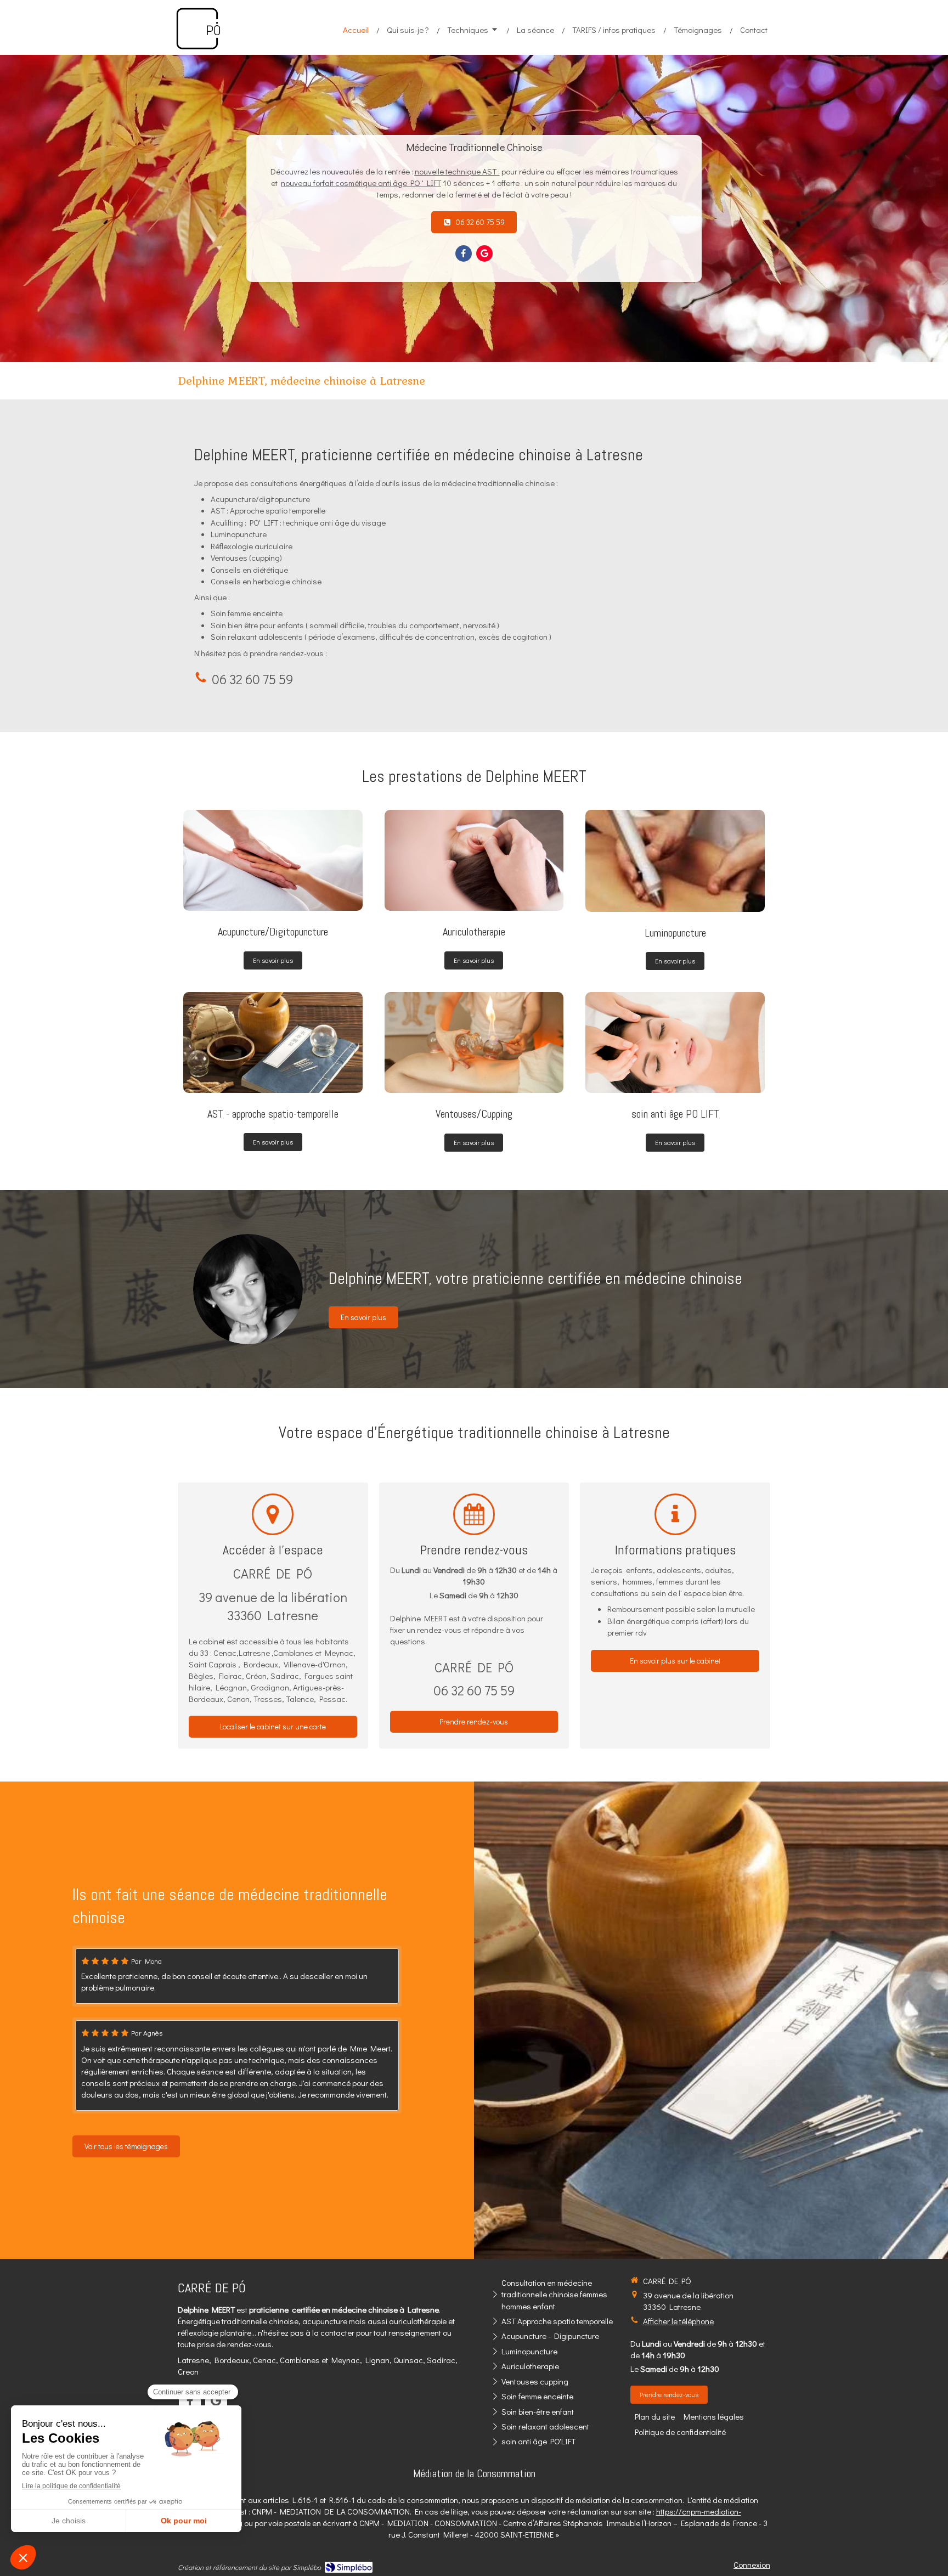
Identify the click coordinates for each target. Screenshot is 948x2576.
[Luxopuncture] (474, 1042)
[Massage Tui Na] (675, 1042)
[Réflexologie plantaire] (273, 1042)
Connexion (752, 2564)
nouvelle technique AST (456, 171)
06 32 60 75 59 (252, 679)
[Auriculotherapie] (474, 860)
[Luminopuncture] (675, 861)
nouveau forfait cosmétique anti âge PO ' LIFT (361, 183)
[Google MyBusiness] (484, 253)
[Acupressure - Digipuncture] (273, 860)
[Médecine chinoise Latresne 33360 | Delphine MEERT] (198, 29)
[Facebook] (464, 253)
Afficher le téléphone (678, 2321)
